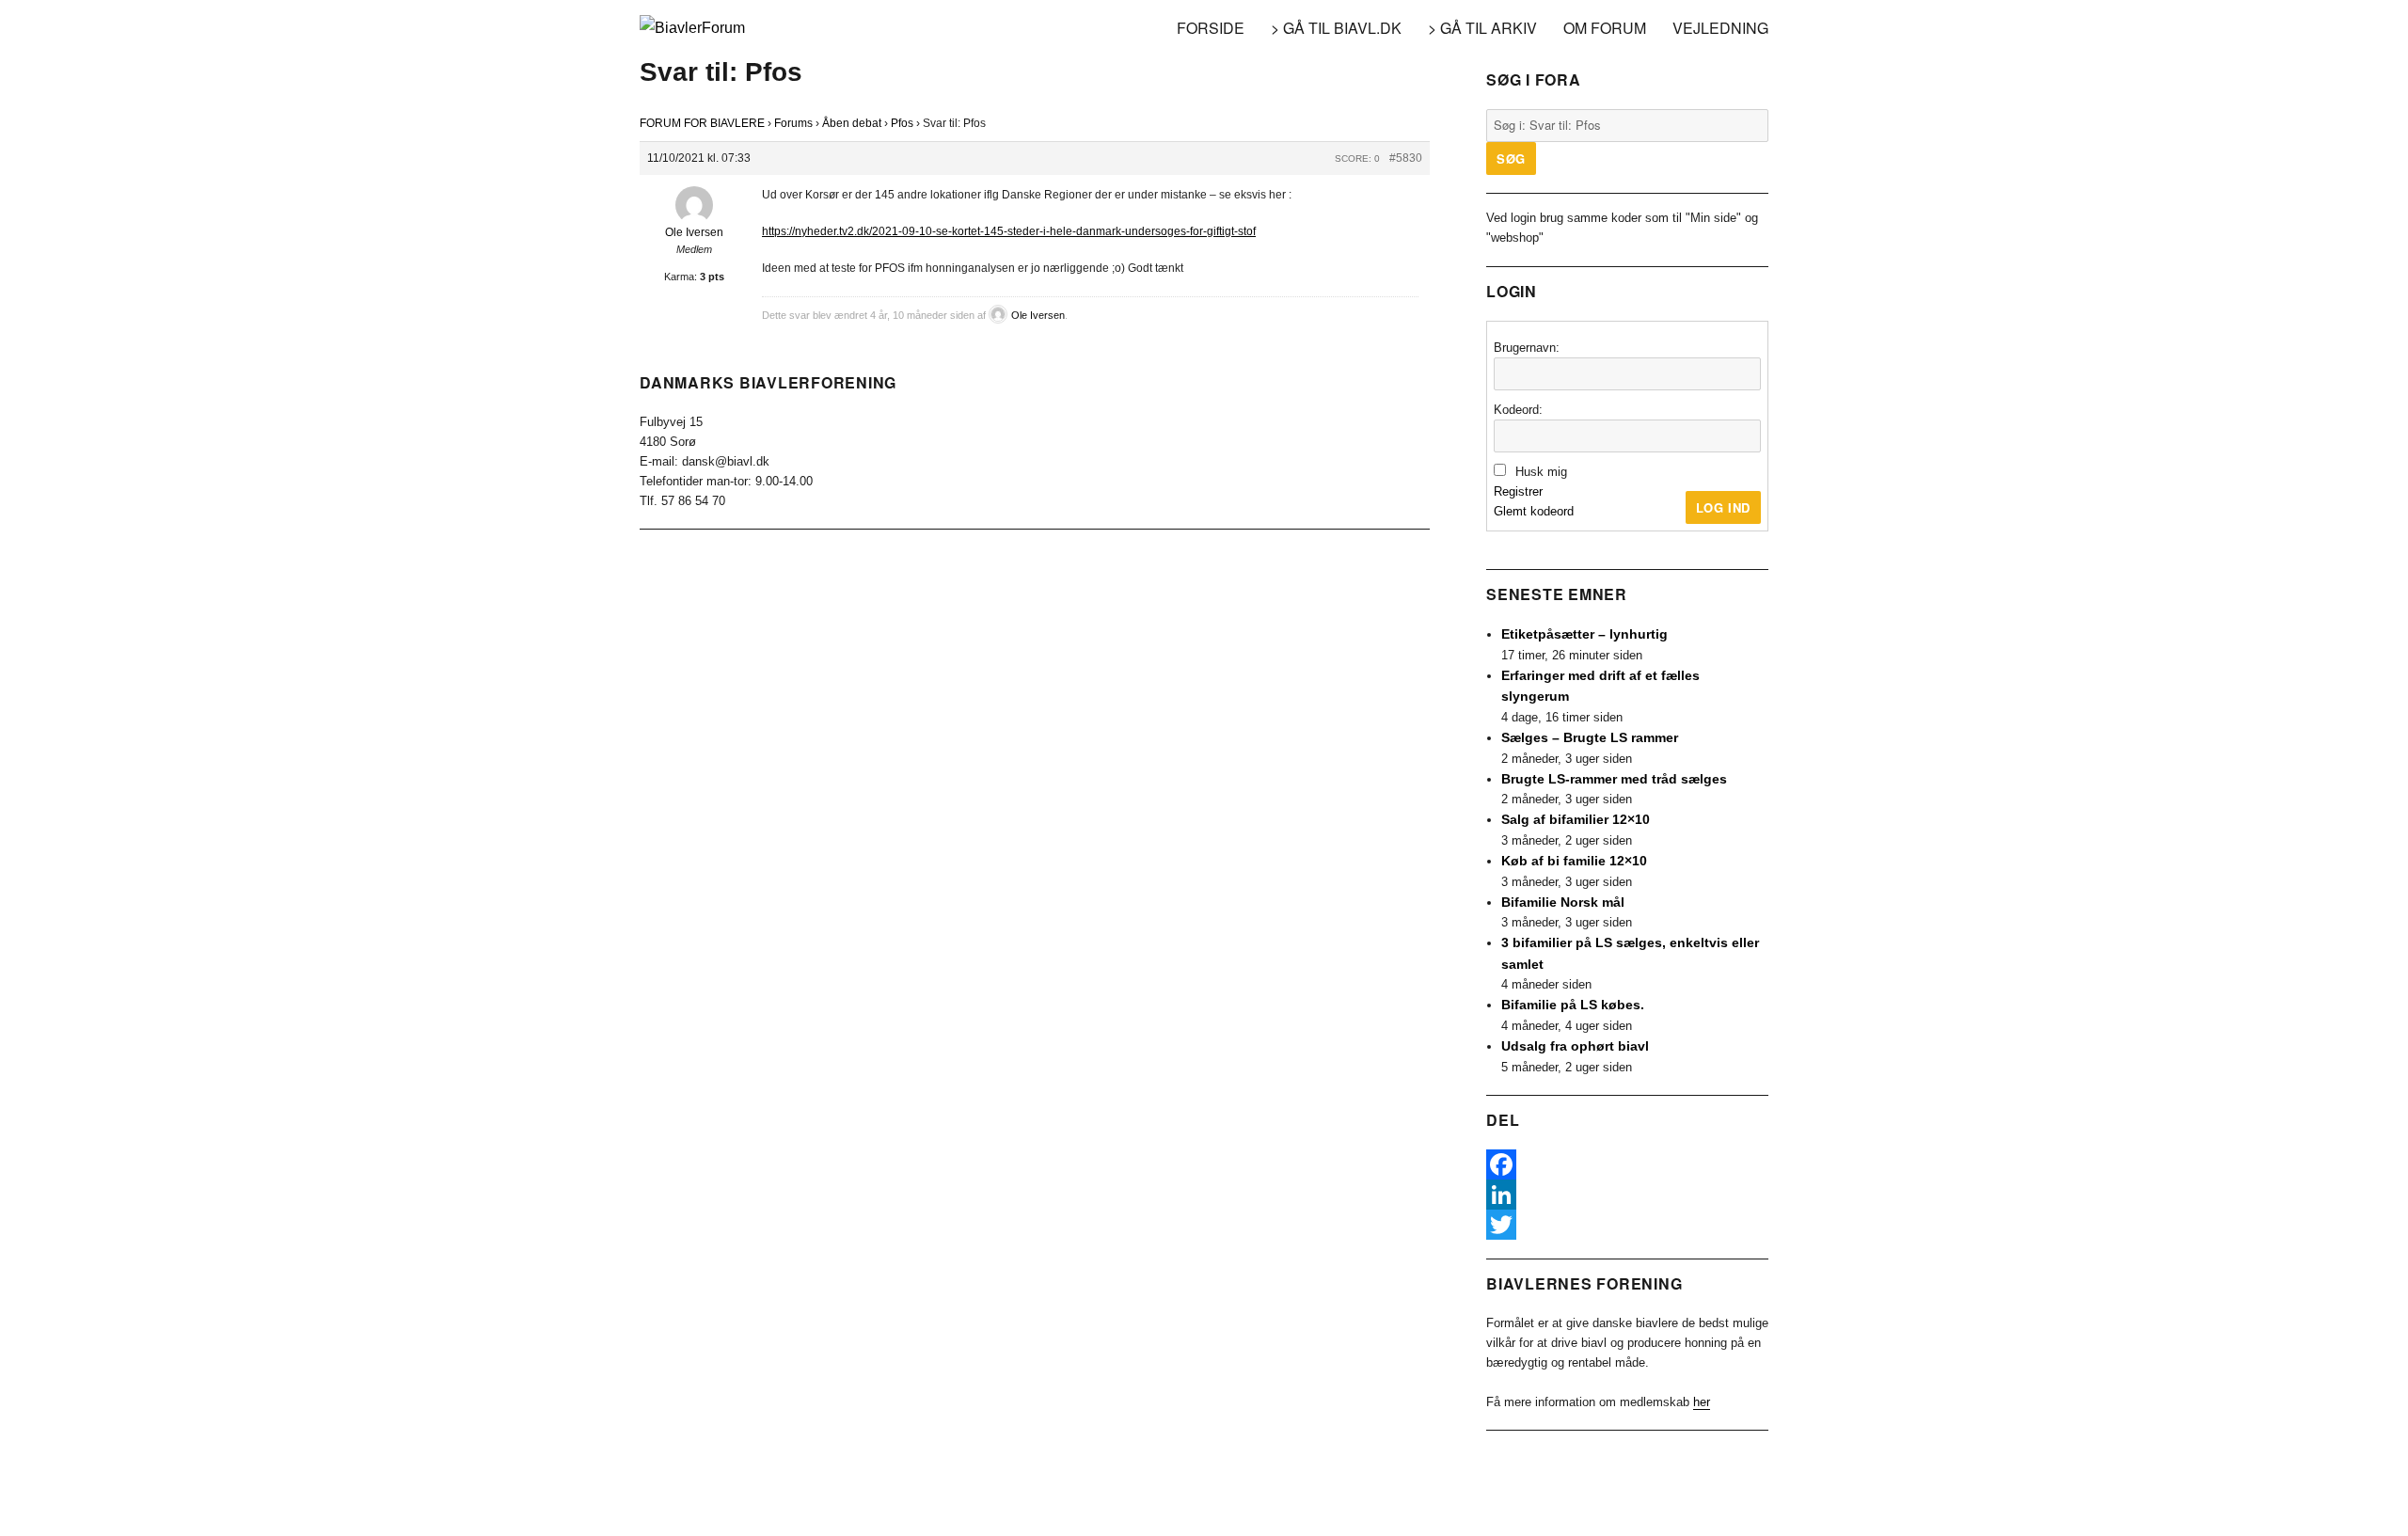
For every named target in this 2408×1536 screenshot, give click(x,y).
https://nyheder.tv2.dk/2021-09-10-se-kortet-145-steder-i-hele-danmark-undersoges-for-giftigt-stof (1009, 231)
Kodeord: (1518, 410)
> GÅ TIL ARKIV (1482, 28)
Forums (793, 123)
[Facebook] (1627, 1164)
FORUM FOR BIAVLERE (702, 123)
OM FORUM (1605, 28)
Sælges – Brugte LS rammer (1590, 737)
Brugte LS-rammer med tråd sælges (1614, 779)
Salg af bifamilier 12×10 (1576, 819)
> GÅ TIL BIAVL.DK (1336, 28)
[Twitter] (1627, 1225)
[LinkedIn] (1627, 1195)
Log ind (1723, 507)
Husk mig (1541, 472)
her (1702, 1402)
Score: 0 (1357, 158)
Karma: (681, 277)
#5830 (1406, 158)
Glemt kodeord (1534, 511)
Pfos (902, 123)
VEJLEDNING (1720, 28)
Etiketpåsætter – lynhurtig (1584, 634)
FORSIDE (1211, 28)
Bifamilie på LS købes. (1573, 1005)
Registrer (1518, 491)
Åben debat (852, 123)
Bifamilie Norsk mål (1563, 902)
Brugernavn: (1527, 348)
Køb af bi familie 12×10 (1574, 861)
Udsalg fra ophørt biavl (1575, 1046)
